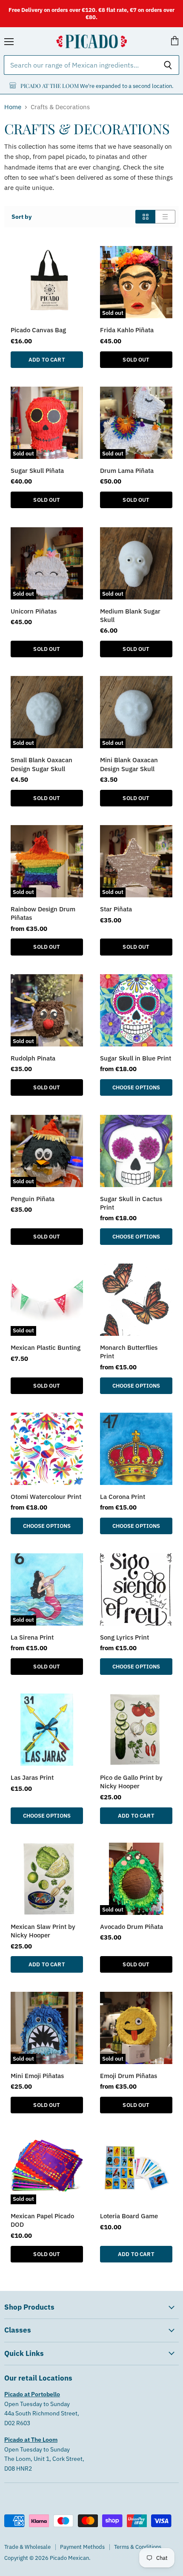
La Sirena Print (32, 1637)
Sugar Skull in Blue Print (136, 1058)
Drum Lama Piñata (127, 470)
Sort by (21, 217)
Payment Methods (82, 2547)
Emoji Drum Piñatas (129, 2076)
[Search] (168, 65)
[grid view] (145, 217)
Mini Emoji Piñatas (37, 2076)
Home (13, 107)
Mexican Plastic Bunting (46, 1347)
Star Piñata (116, 909)
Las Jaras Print (32, 1777)
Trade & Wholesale (27, 2547)
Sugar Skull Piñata (37, 470)
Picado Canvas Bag (38, 330)
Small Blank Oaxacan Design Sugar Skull (41, 764)
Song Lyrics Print (124, 1637)
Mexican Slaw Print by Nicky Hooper (43, 1931)
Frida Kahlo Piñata (127, 330)
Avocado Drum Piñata (132, 1926)
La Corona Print (123, 1496)
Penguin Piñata (33, 1199)
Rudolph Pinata (33, 1058)
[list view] (165, 217)
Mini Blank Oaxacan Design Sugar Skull (129, 764)
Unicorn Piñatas (34, 611)
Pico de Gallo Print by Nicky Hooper (131, 1781)
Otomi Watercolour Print (46, 1496)
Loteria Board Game (129, 2216)
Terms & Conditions (138, 2547)
